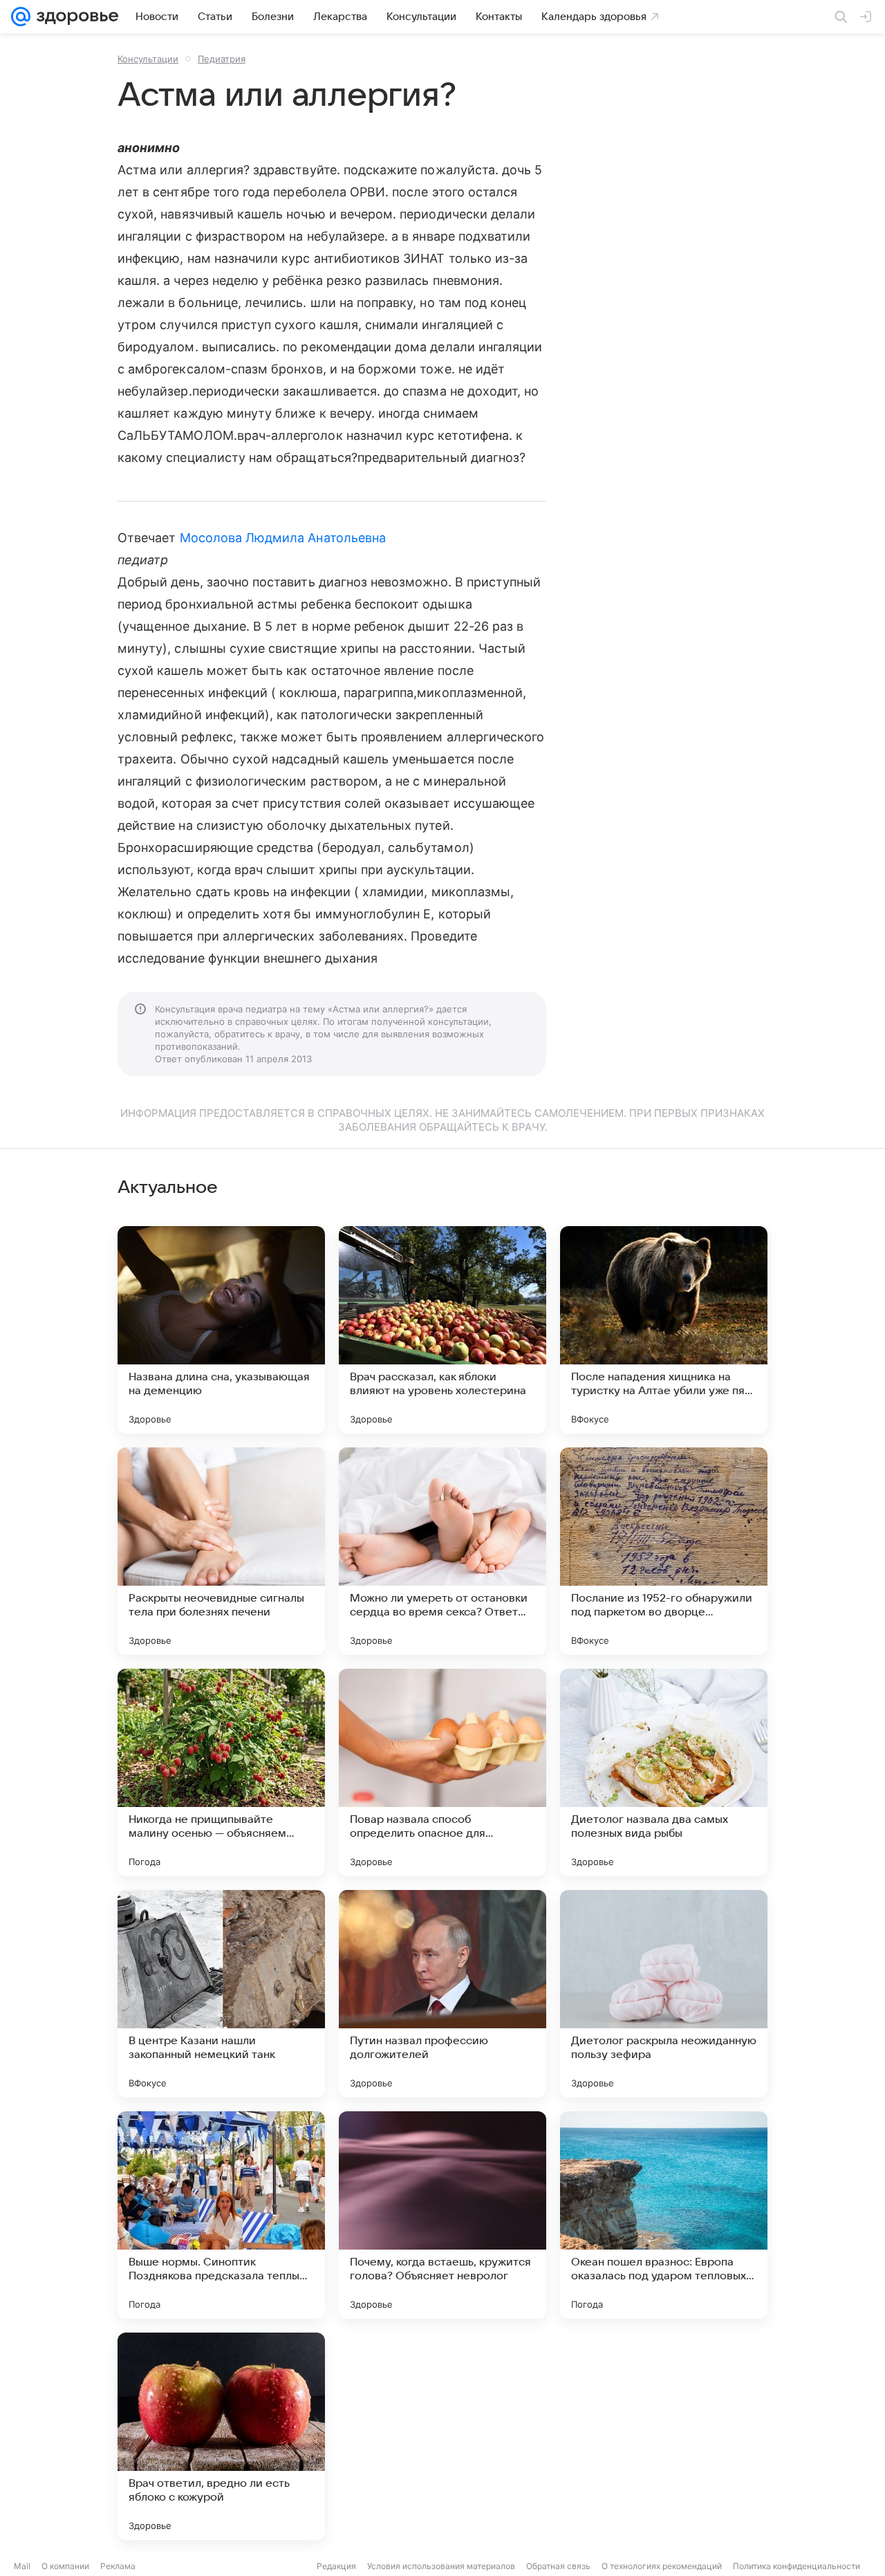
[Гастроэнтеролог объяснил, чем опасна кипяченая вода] (442, 2436)
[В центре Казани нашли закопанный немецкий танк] (221, 1994)
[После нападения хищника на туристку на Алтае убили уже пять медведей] (664, 1330)
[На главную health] (75, 17)
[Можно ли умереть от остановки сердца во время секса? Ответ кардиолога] (442, 1551)
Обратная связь (558, 2566)
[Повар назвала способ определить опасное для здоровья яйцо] (442, 1772)
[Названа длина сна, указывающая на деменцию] (221, 1330)
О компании (65, 2566)
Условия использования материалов (441, 2566)
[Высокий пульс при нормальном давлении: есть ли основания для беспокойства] (664, 2436)
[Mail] (21, 17)
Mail (22, 2566)
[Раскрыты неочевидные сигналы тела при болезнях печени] (221, 1551)
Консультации (148, 59)
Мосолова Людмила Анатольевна (283, 538)
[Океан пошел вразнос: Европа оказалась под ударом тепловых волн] (664, 2215)
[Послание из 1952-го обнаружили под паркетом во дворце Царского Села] (664, 1551)
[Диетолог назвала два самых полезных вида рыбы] (664, 1772)
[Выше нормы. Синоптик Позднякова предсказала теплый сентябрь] (221, 2215)
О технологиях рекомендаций (662, 2566)
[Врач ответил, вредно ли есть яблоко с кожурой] (221, 2436)
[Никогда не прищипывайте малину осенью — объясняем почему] (221, 1772)
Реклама (118, 2566)
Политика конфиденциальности (796, 2566)
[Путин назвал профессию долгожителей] (442, 1994)
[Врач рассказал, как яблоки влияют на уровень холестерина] (442, 1330)
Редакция (336, 2566)
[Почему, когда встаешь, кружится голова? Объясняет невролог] (442, 2215)
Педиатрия (222, 59)
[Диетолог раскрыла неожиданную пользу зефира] (664, 1994)
